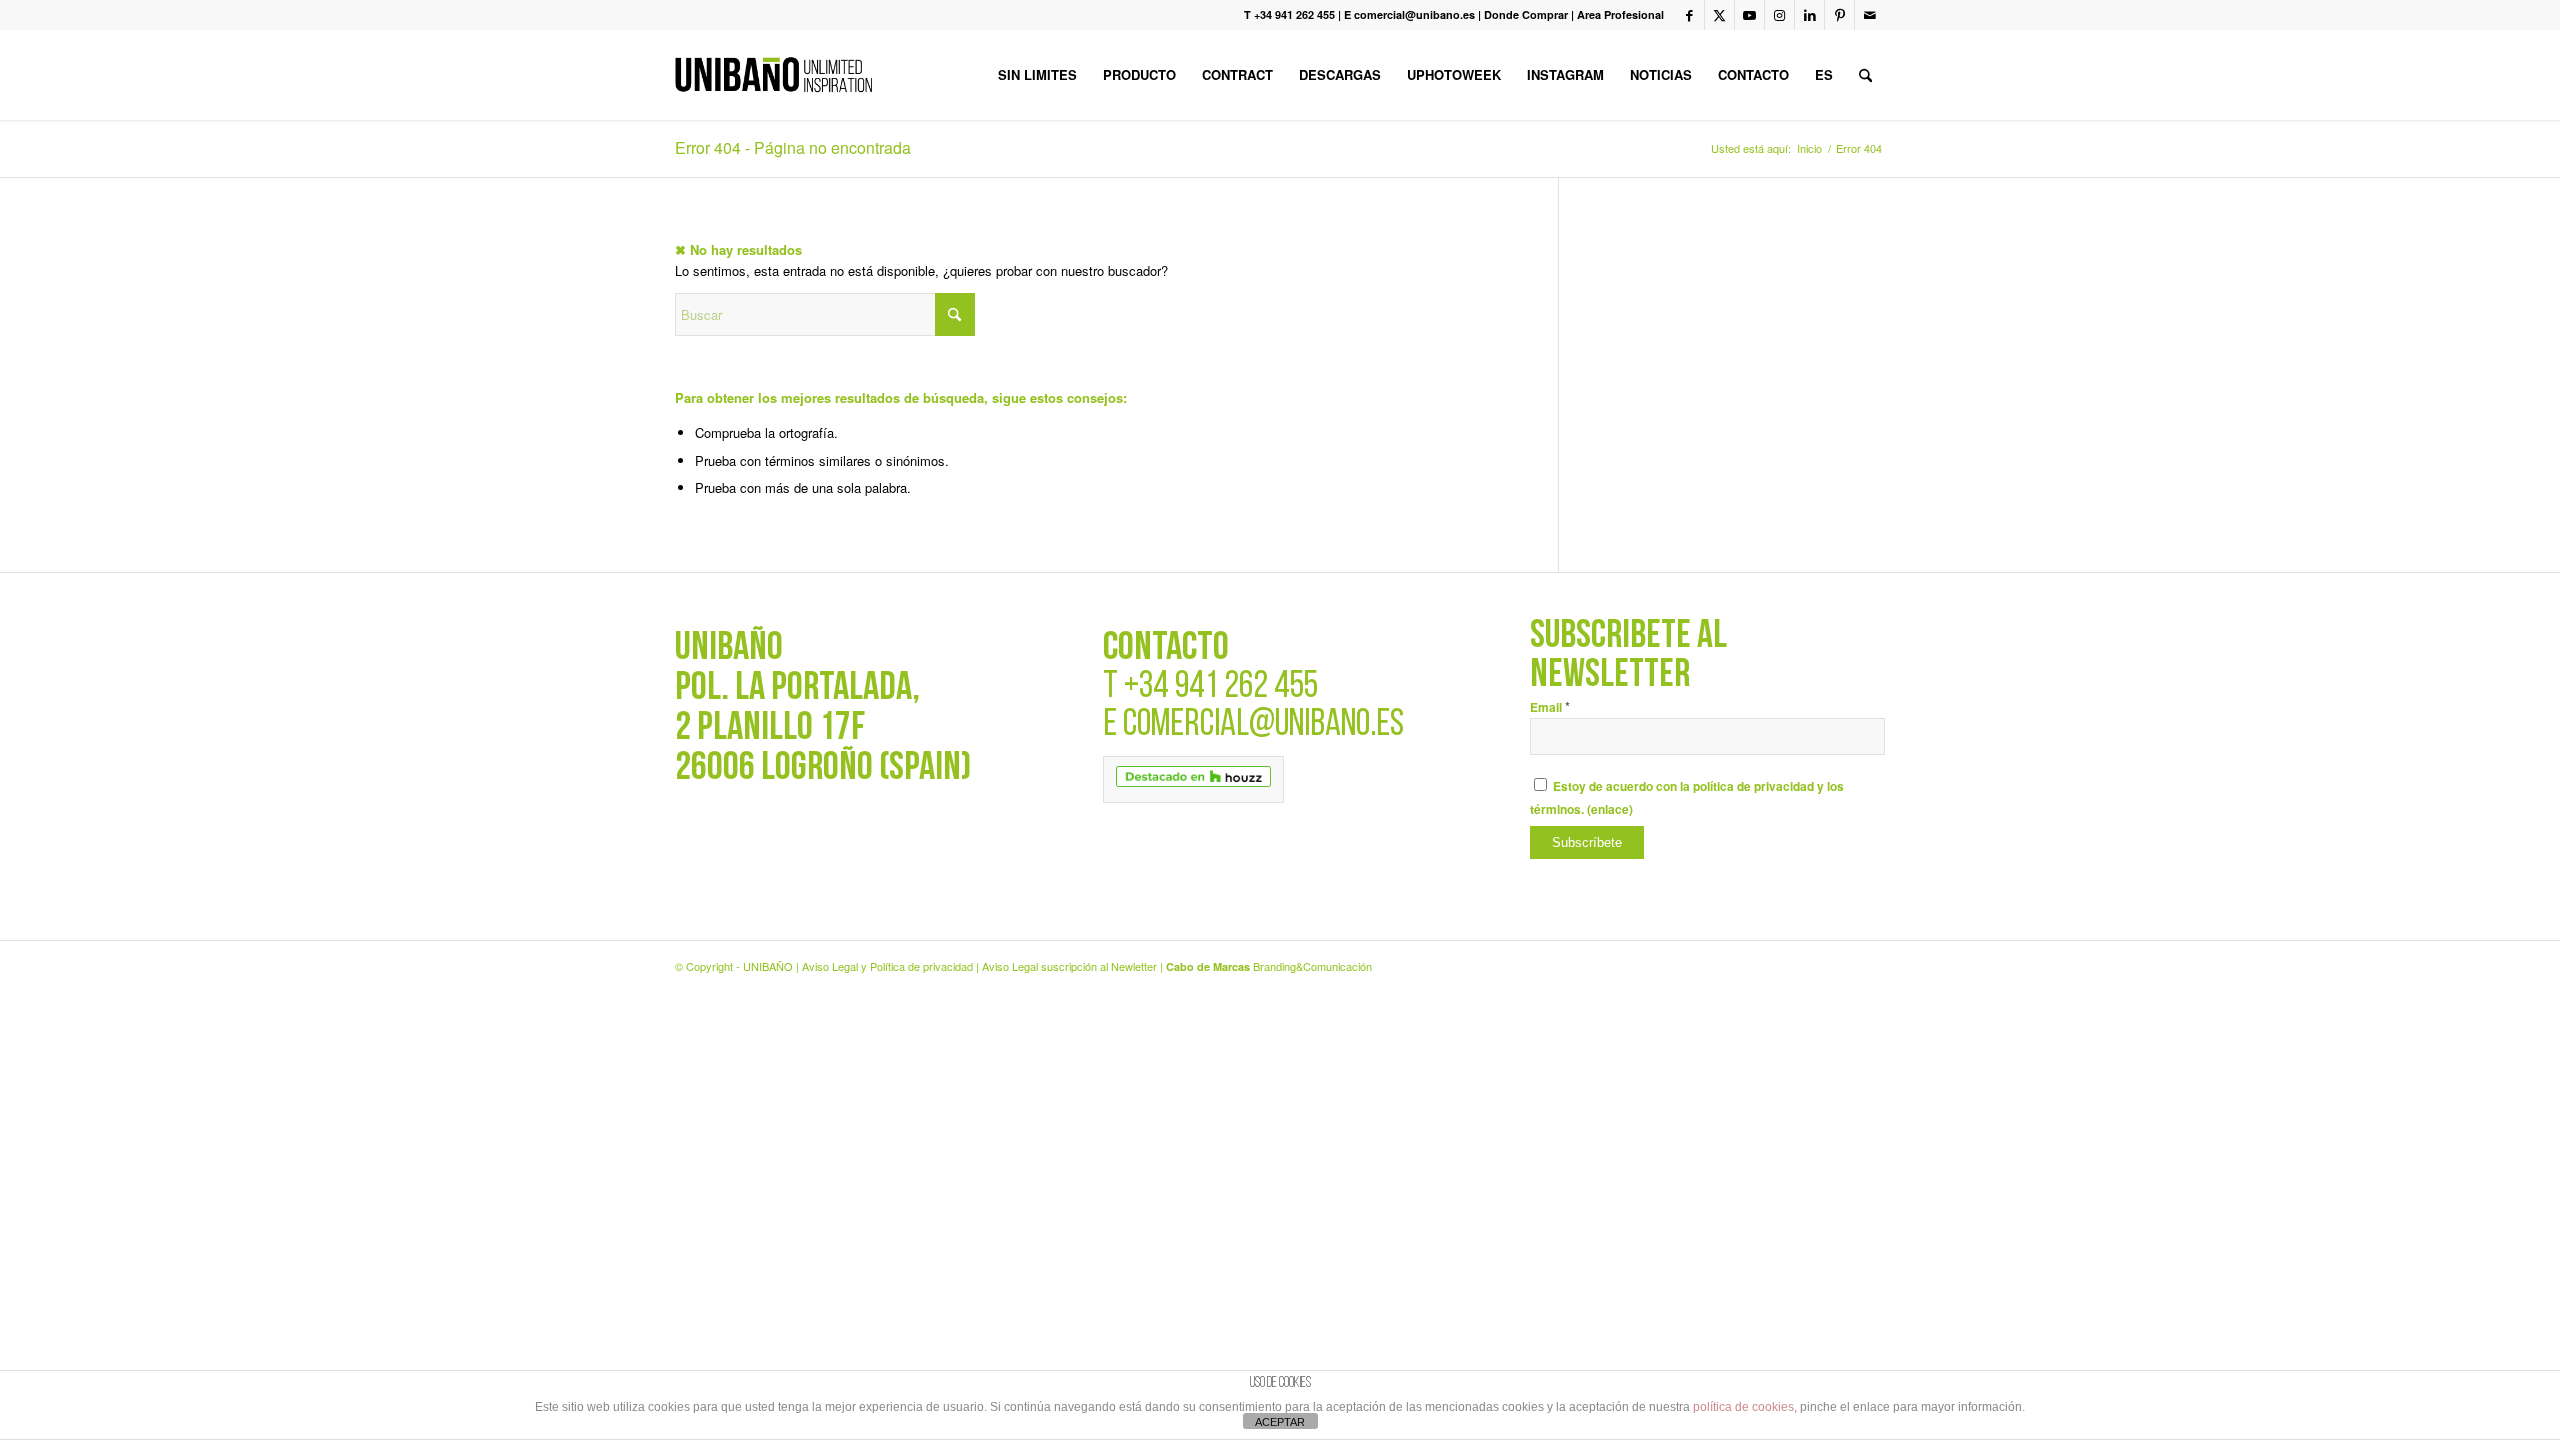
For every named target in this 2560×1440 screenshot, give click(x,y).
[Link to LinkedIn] (1809, 15)
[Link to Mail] (1870, 15)
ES (1824, 74)
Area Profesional (1620, 14)
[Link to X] (1719, 15)
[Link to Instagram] (1779, 15)
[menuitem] (1037, 75)
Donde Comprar (1526, 14)
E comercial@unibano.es (1409, 14)
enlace (1610, 809)
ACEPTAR (1280, 1422)
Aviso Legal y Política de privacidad (887, 966)
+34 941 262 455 (1221, 687)
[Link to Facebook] (1689, 15)
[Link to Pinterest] (1839, 15)
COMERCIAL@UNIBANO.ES (1263, 725)
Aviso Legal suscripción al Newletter (1069, 966)
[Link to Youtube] (1749, 15)
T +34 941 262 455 (1289, 14)
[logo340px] (773, 75)
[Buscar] (1865, 75)
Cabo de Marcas (1208, 966)
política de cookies (1743, 1407)
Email (1550, 707)
